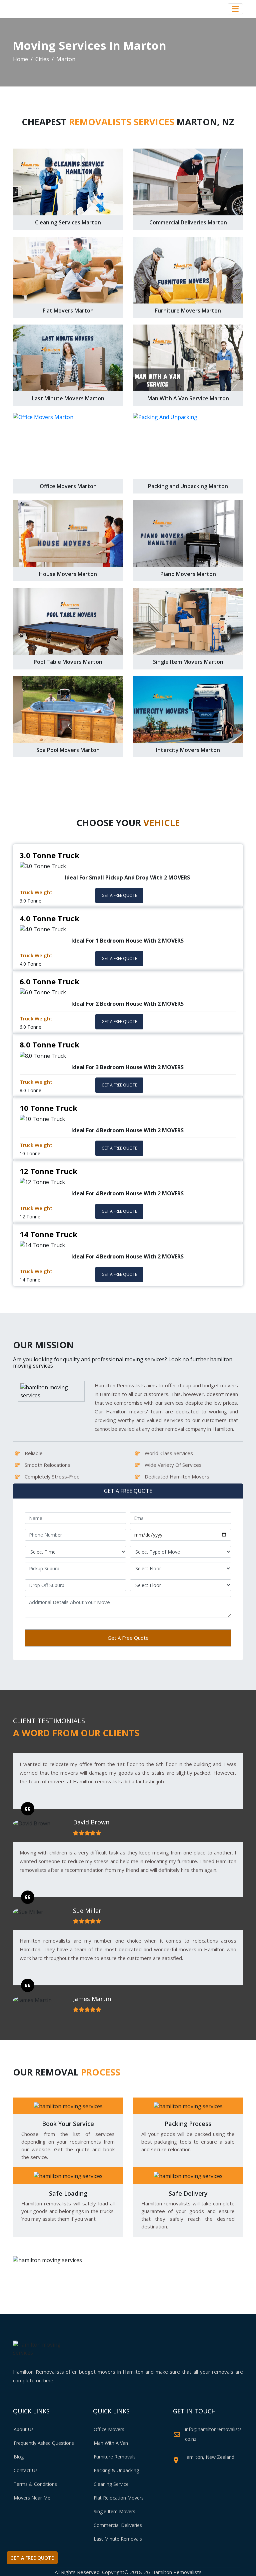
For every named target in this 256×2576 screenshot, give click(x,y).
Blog (19, 2457)
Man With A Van (111, 2443)
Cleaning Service (111, 2484)
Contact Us (26, 2470)
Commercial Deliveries (118, 2525)
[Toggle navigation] (235, 9)
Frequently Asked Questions (44, 2443)
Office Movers (109, 2429)
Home (20, 59)
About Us (24, 2429)
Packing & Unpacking (116, 2470)
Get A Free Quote (128, 1638)
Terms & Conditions (35, 2484)
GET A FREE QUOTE (119, 895)
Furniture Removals (115, 2457)
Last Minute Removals (118, 2539)
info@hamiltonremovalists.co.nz (214, 2434)
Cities (42, 59)
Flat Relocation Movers (119, 2498)
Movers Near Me (32, 2498)
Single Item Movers (114, 2511)
